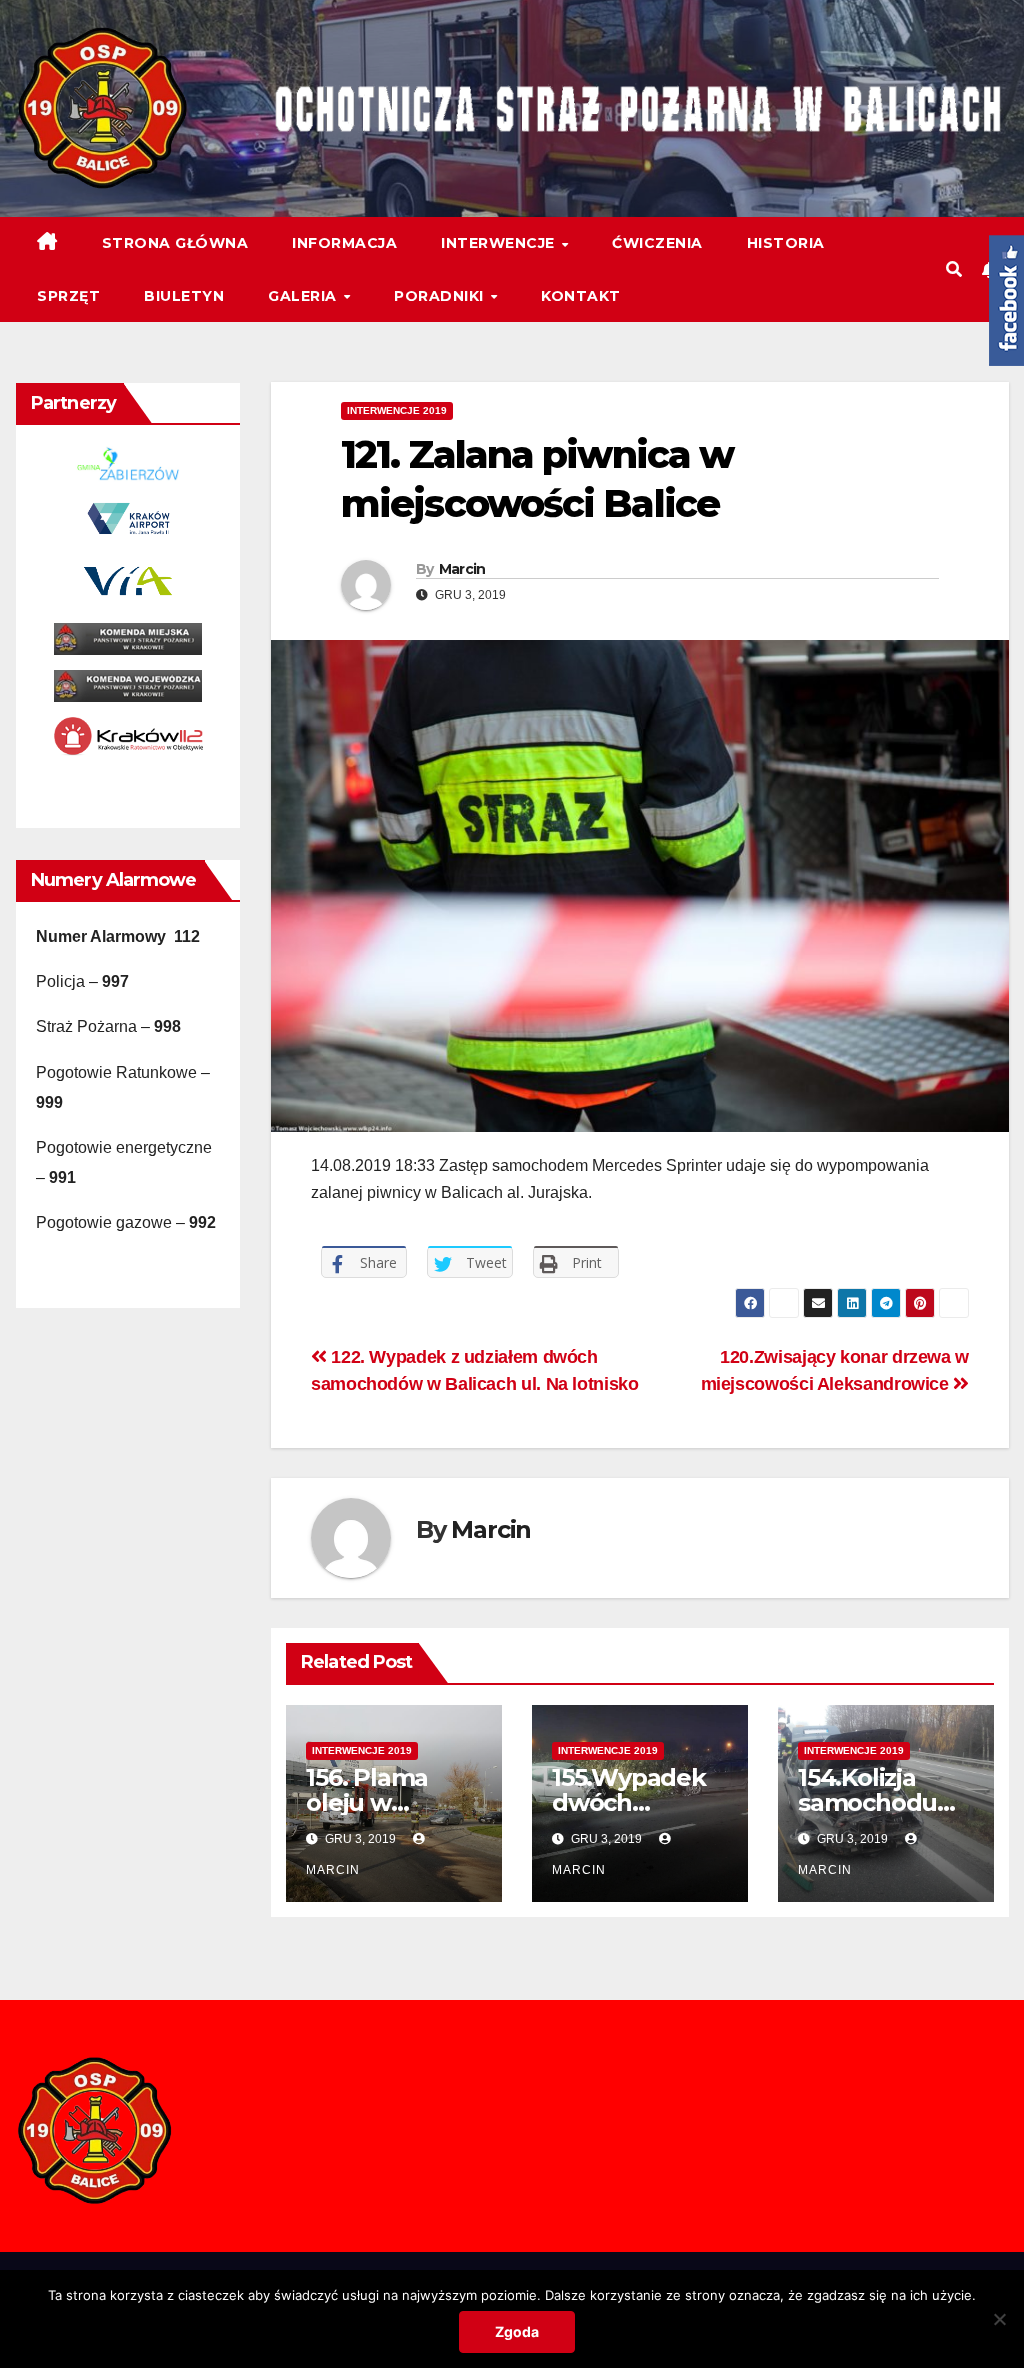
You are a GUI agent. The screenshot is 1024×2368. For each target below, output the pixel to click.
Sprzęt (68, 296)
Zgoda (517, 2331)
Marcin (462, 569)
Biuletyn (184, 296)
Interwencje (500, 243)
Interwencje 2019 (397, 410)
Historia (786, 243)
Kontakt (581, 296)
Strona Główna (175, 243)
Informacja (344, 243)
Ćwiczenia (657, 243)
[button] (954, 269)
